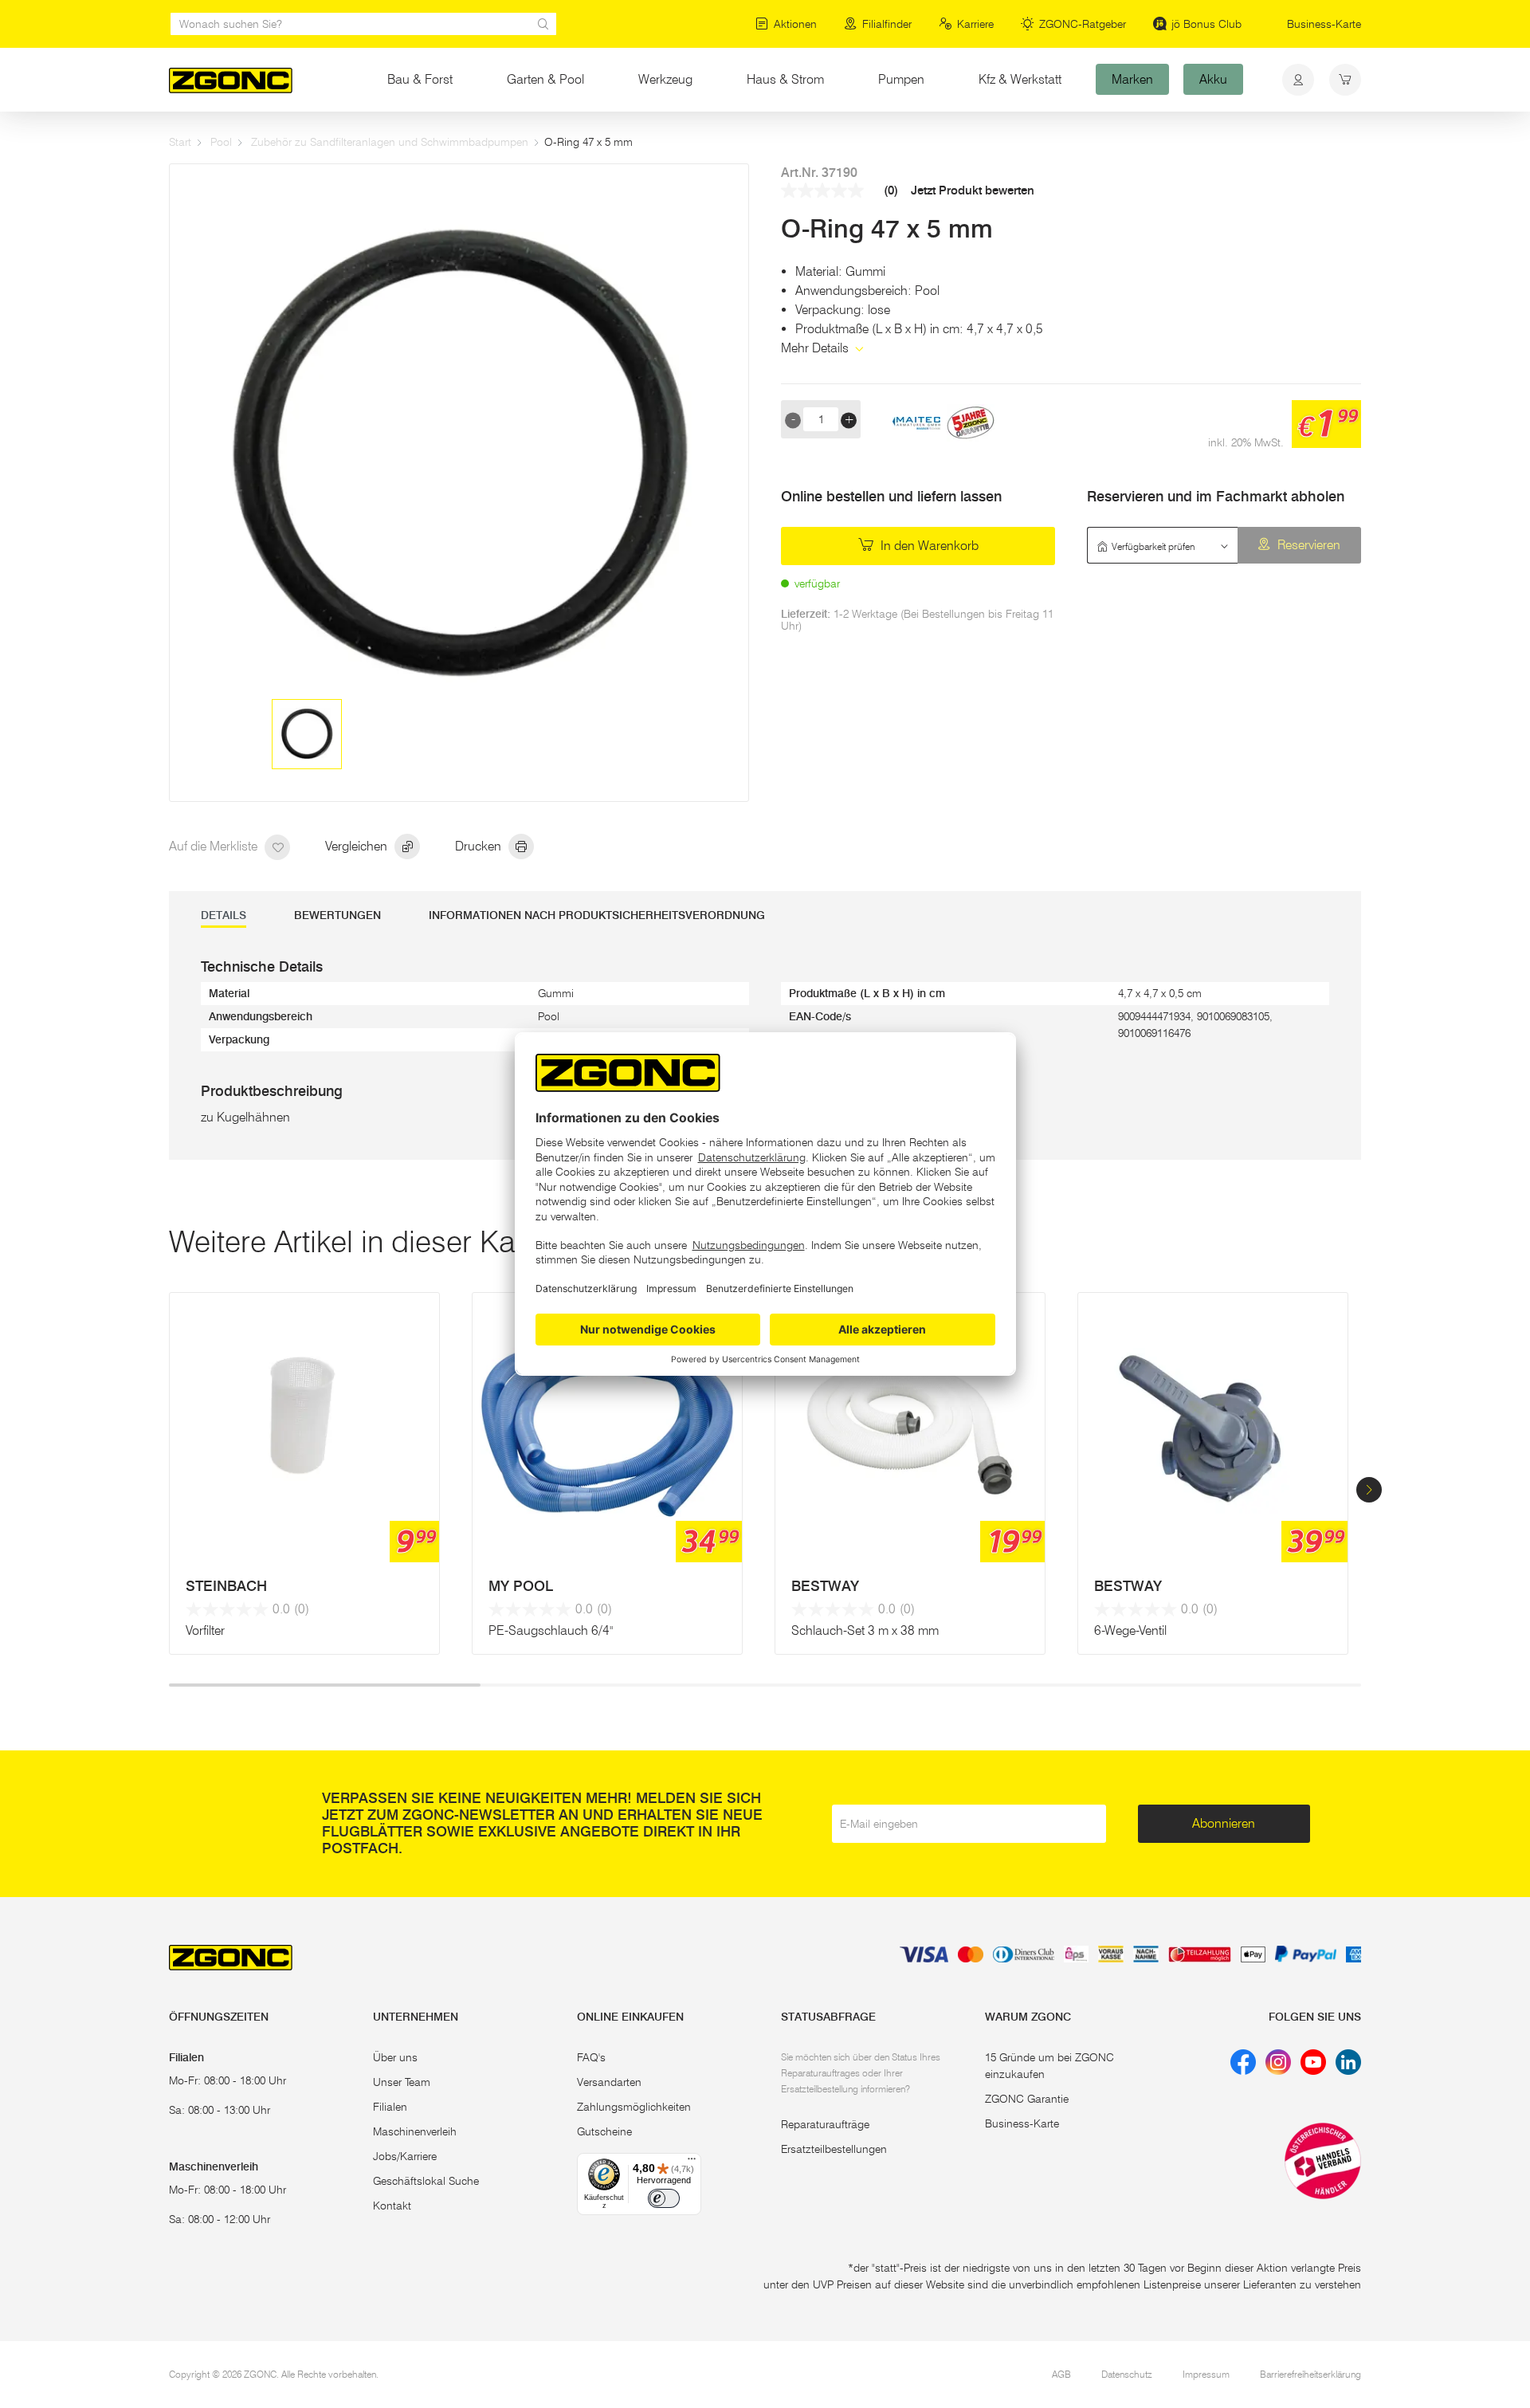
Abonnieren (1224, 1823)
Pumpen (901, 79)
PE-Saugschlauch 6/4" (551, 1630)
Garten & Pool (545, 79)
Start (180, 142)
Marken (1132, 79)
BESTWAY (825, 1586)
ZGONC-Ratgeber (1083, 24)
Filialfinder (887, 24)
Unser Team (402, 2082)
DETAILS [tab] (224, 915)
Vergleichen (358, 846)
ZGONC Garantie (1027, 2099)
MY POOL (521, 1586)
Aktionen (795, 24)
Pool (221, 142)
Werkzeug (665, 79)
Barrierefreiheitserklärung (1310, 2374)
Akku (1213, 79)
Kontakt (392, 2206)
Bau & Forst (420, 79)
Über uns (395, 2057)
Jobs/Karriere (405, 2156)
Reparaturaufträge (825, 2124)
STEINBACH (226, 1586)
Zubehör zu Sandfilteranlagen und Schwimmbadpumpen (390, 142)
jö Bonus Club (1206, 24)
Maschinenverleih (415, 2131)
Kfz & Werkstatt (1020, 79)
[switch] (664, 2198)
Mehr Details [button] (816, 348)
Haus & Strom (785, 79)
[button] (1369, 1490)
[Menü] (692, 2162)
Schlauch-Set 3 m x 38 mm (865, 1630)
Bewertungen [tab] (337, 915)
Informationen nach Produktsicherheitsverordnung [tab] (597, 915)
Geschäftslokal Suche (426, 2181)
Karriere (975, 24)
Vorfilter (205, 1630)
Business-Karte (1324, 24)
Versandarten (609, 2082)
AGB (1061, 2374)
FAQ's (591, 2057)
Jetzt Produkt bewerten (973, 191)
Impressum (1206, 2374)
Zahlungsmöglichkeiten (634, 2107)
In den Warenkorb (928, 546)
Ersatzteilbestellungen (834, 2149)
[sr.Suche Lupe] (543, 24)
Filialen (390, 2107)
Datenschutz (1127, 2374)
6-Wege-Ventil (1130, 1630)
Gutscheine (604, 2131)
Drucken (480, 846)
